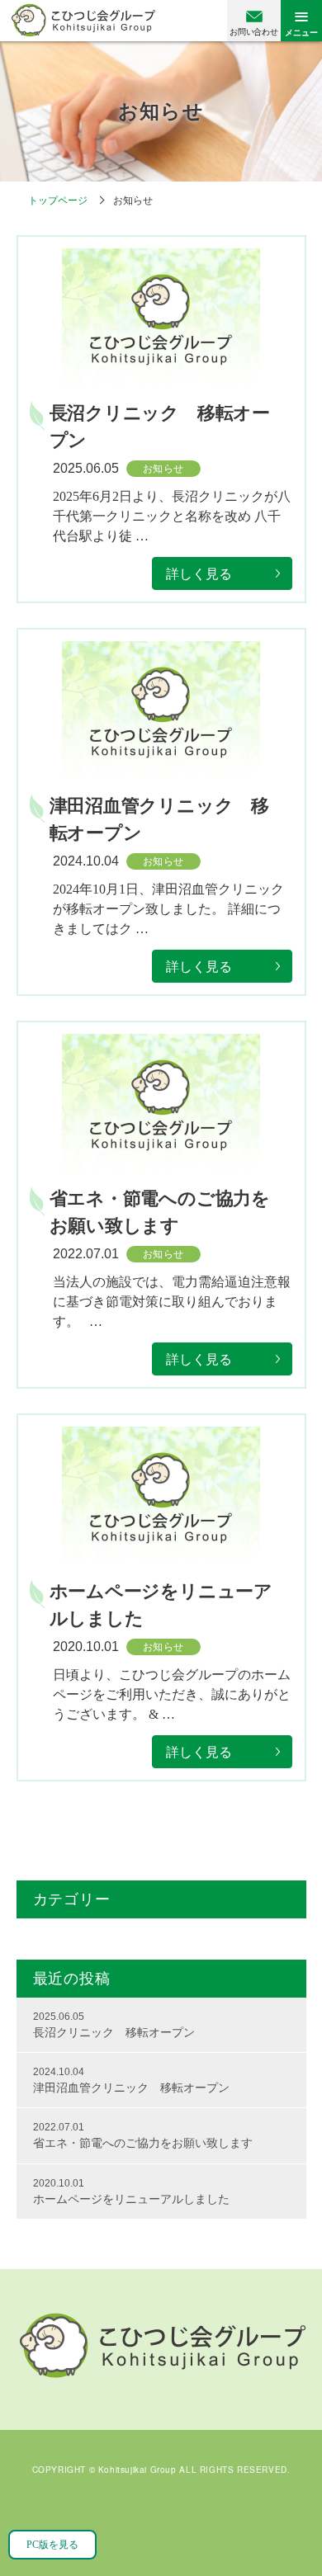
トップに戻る (289, 2526)
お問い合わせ (253, 32)
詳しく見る (199, 574)
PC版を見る (52, 2545)
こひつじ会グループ (83, 20)
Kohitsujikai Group (137, 2470)
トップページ (58, 201)
